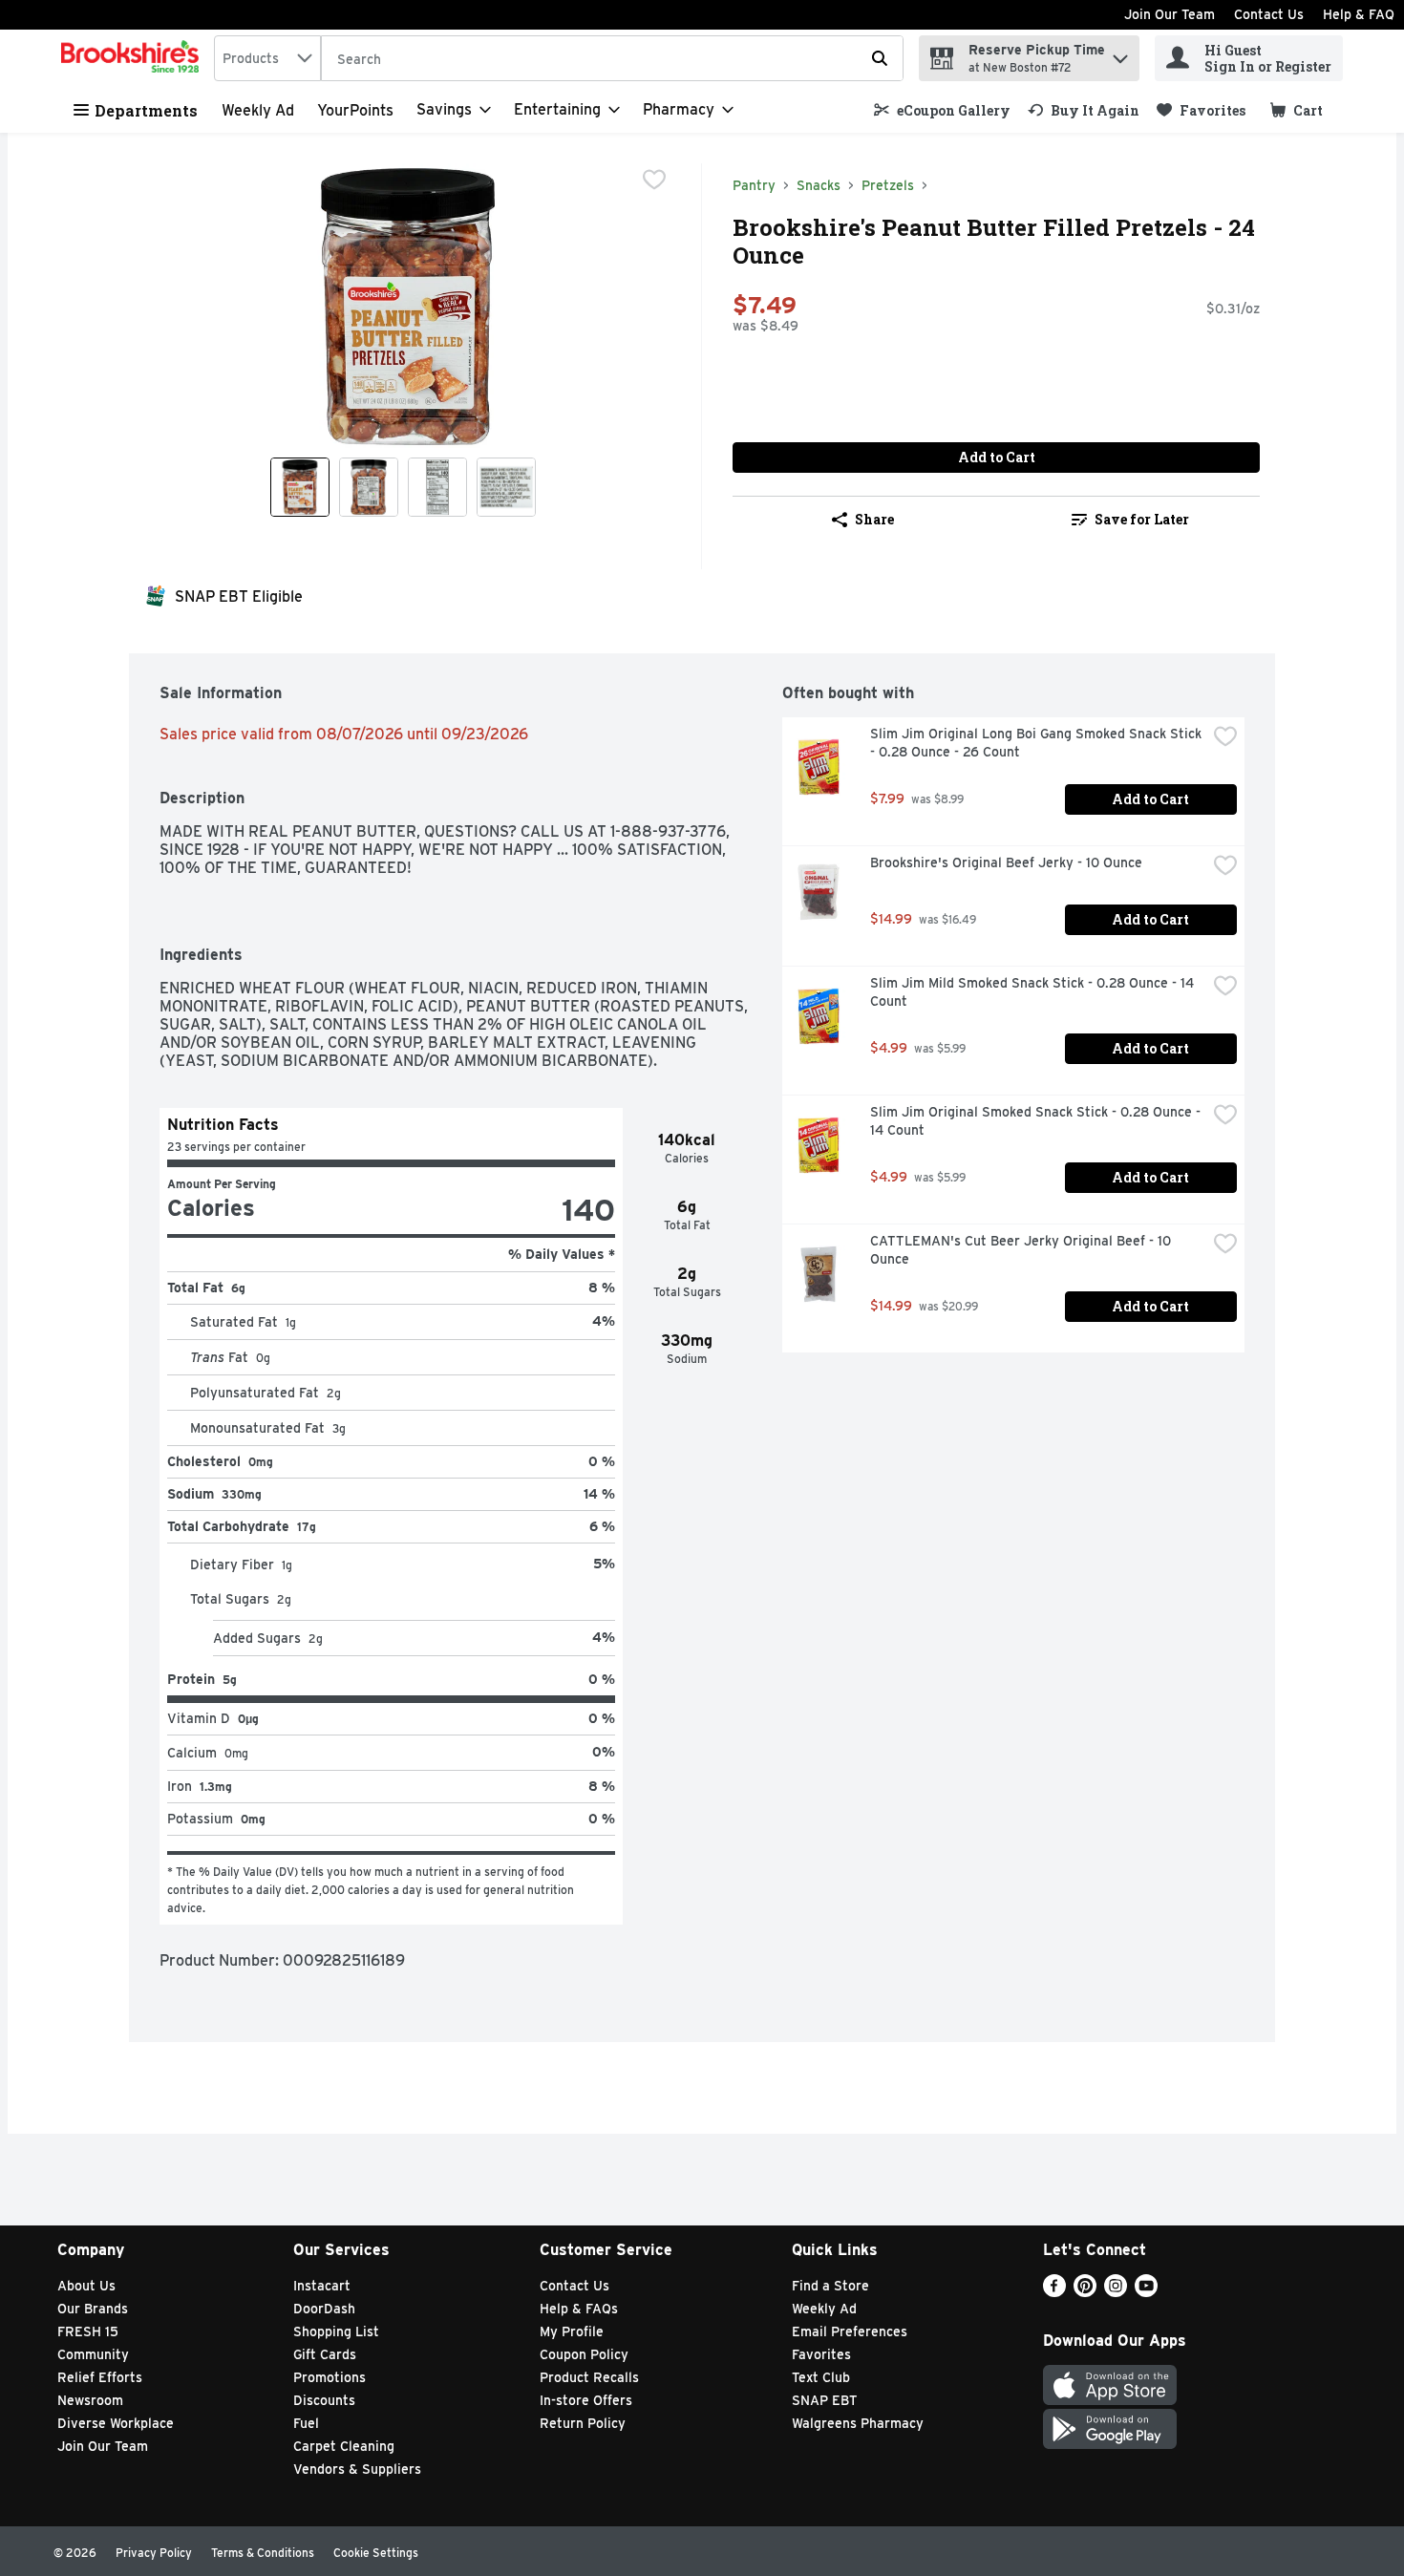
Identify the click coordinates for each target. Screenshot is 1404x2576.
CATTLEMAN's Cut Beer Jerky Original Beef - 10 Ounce (1022, 1250)
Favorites (821, 2354)
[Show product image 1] (300, 487)
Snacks (819, 185)
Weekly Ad (258, 110)
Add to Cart (997, 457)
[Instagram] (1116, 2292)
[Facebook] (1054, 2292)
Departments (146, 110)
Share (874, 519)
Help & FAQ (1359, 14)
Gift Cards (325, 2354)
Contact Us (1269, 14)
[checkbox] (654, 180)
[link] (942, 110)
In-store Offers (586, 2400)
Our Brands (93, 2309)
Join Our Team (1170, 14)
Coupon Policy (584, 2354)
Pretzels (888, 185)
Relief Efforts (100, 2377)
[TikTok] (1177, 2292)
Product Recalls (589, 2377)
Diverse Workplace (116, 2423)
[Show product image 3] (437, 487)
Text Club (821, 2377)
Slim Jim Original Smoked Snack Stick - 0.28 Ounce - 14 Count (1037, 1121)
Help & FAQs (579, 2309)
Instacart (322, 2286)
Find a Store (830, 2286)
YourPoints (355, 110)
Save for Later (1142, 519)
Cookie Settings (376, 2553)
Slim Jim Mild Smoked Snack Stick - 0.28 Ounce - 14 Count (1034, 992)
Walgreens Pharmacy (858, 2423)
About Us (86, 2286)
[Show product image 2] (369, 487)
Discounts (324, 2400)
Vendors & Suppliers (357, 2469)
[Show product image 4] (506, 487)
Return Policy (583, 2423)
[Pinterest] (1085, 2292)
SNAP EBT (825, 2400)
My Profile (572, 2331)
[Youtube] (1146, 2292)
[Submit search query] (880, 58)
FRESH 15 (88, 2331)
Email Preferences (850, 2331)
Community (93, 2354)
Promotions (330, 2377)
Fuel (306, 2423)
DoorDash (324, 2309)
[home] (134, 58)
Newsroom (90, 2400)
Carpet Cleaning (344, 2446)
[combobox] (267, 58)
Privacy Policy (154, 2553)
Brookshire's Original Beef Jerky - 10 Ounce (1006, 862)
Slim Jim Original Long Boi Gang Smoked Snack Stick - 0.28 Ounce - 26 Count (1038, 743)
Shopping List (336, 2331)
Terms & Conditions (263, 2553)
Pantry (754, 185)
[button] (1120, 54)
